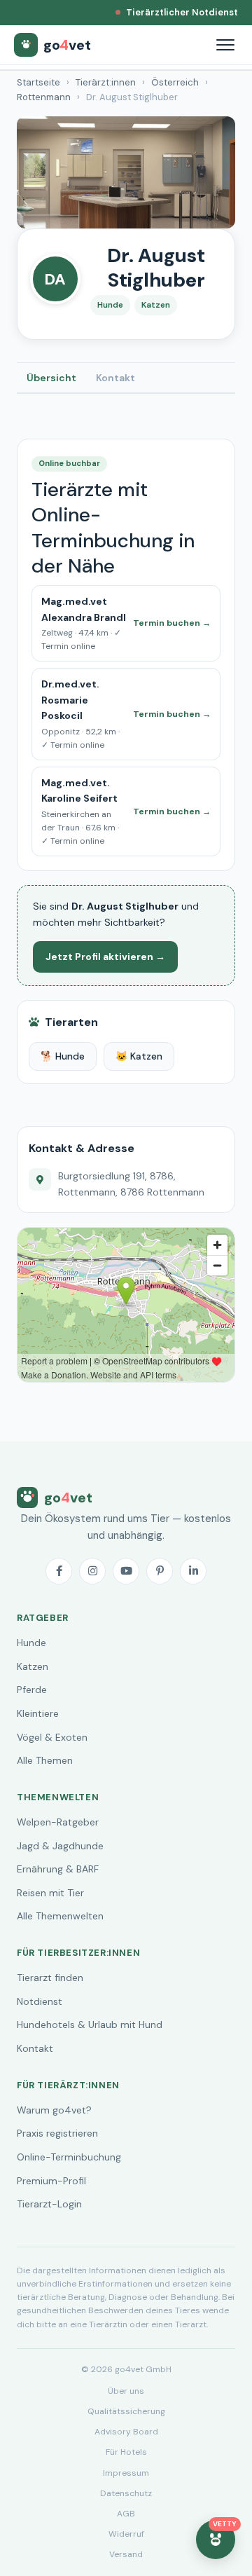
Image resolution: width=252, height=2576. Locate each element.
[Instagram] (92, 1571)
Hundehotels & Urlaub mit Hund (90, 2025)
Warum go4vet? (54, 2110)
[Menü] (225, 45)
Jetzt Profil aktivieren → (105, 957)
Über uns (126, 2391)
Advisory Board (126, 2432)
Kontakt (115, 378)
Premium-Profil (51, 2181)
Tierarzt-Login (49, 2204)
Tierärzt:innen (106, 82)
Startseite (38, 82)
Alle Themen (45, 1760)
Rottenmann (44, 97)
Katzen (33, 1666)
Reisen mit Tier (50, 1893)
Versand (126, 2554)
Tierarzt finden (50, 1978)
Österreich (175, 82)
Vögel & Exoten (52, 1737)
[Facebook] (59, 1571)
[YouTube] (126, 1571)
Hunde (31, 1643)
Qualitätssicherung (126, 2411)
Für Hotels (126, 2452)
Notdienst (40, 2001)
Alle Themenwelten (60, 1916)
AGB (126, 2514)
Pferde (32, 1690)
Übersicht (51, 378)
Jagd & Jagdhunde (60, 1846)
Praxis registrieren (57, 2133)
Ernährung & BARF (58, 1869)
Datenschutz (126, 2493)
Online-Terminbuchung (69, 2157)
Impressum (126, 2473)
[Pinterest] (160, 1571)
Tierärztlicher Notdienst (182, 12)
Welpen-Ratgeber (58, 1822)
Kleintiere (38, 1713)
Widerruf (126, 2534)
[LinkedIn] (193, 1571)
